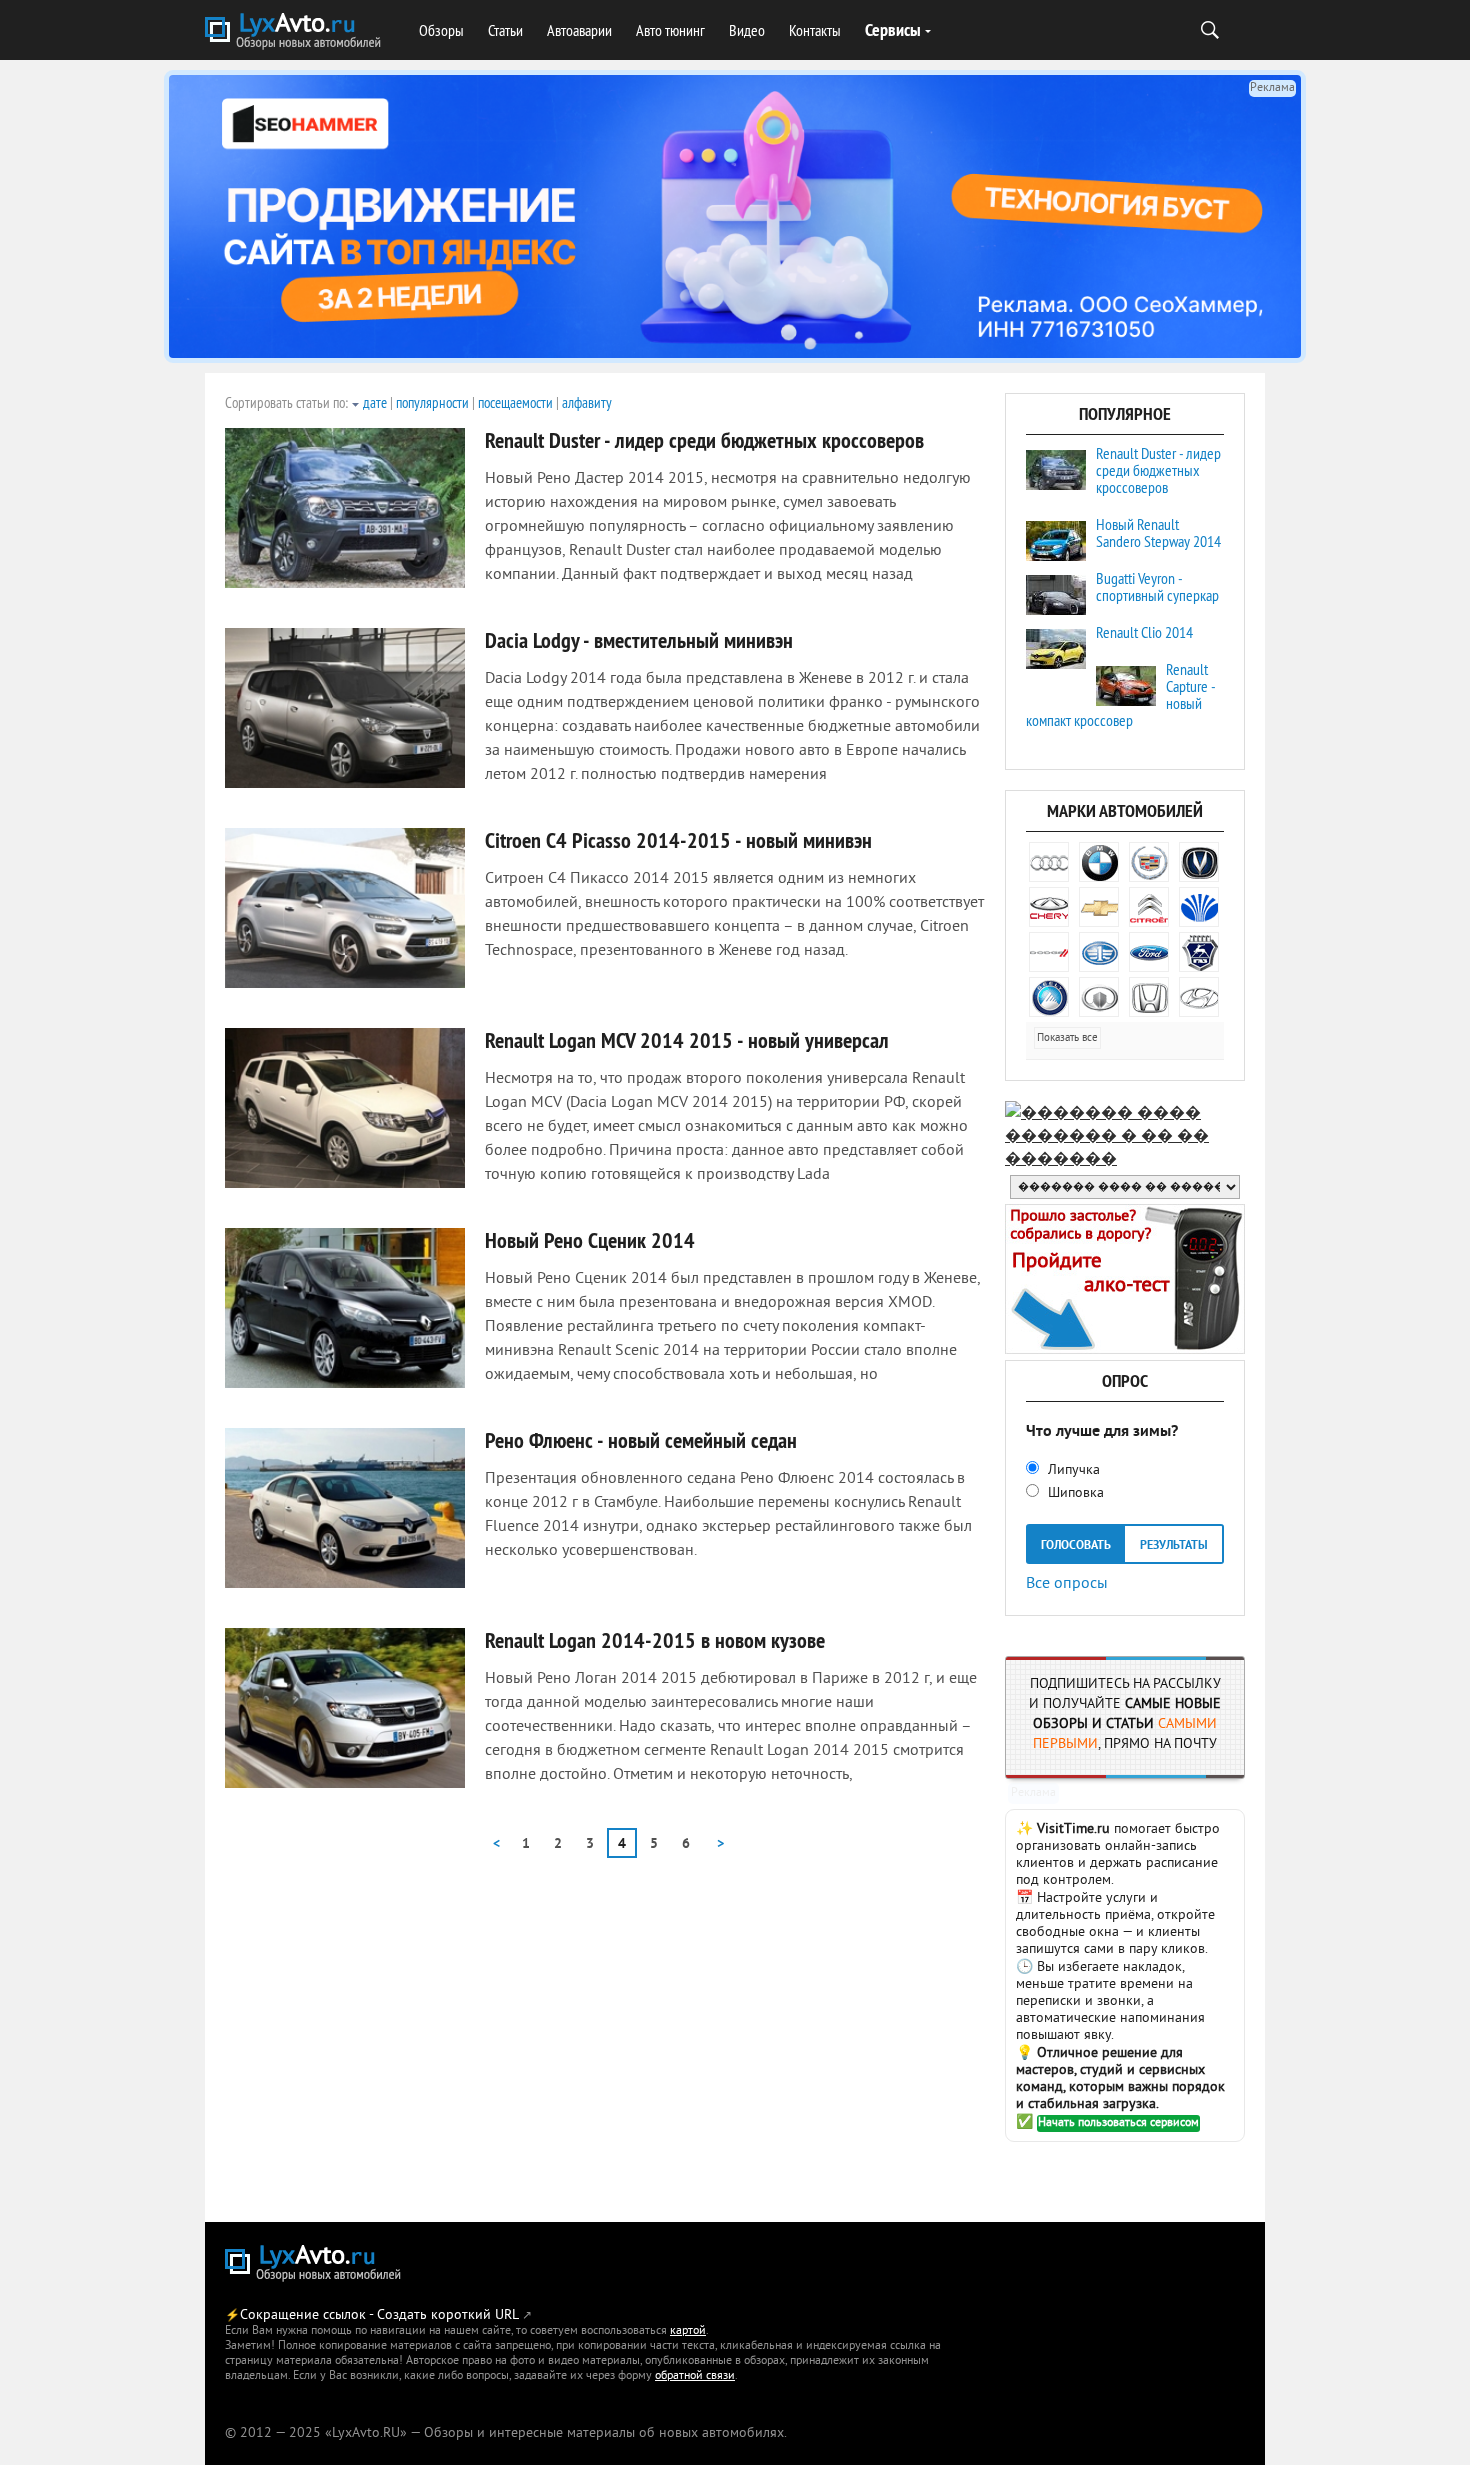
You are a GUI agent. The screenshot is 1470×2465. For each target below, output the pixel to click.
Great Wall (1099, 997)
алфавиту (587, 402)
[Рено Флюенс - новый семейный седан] (345, 1508)
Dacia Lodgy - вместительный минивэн (639, 640)
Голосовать (1076, 1546)
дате (375, 402)
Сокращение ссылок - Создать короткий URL (379, 2315)
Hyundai (1199, 997)
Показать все (1067, 1038)
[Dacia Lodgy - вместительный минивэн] (345, 708)
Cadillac (1149, 862)
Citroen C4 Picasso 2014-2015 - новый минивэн (678, 840)
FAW (1099, 952)
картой (688, 2331)
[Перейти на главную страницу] (315, 2265)
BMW (1099, 862)
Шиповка (1074, 1493)
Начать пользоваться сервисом (1118, 2123)
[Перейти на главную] (295, 33)
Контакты (815, 30)
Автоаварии (579, 30)
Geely (1049, 997)
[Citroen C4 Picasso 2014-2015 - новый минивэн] (345, 908)
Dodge (1049, 952)
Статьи (505, 30)
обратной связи (695, 2376)
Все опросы (1067, 1582)
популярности (432, 402)
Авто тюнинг (670, 30)
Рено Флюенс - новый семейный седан (641, 1440)
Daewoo (1199, 907)
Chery (1049, 907)
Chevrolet (1099, 907)
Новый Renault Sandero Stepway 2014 (1158, 532)
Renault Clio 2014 (1144, 632)
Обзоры (441, 30)
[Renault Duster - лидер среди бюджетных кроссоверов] (345, 508)
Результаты (1174, 1546)
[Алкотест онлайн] (1125, 1350)
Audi (1049, 862)
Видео (747, 30)
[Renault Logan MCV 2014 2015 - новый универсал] (345, 1108)
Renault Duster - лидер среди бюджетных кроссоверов (704, 440)
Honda (1149, 997)
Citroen (1149, 907)
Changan (1199, 862)
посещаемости (515, 402)
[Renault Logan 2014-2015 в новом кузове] (345, 1708)
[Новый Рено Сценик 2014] (345, 1308)
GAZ (1199, 952)
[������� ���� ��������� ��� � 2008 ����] (1125, 1160)
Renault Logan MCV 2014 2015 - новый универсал (687, 1040)
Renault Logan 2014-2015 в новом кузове (655, 1640)
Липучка (1072, 1470)
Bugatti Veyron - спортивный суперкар (1157, 586)
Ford (1149, 952)
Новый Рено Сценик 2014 (590, 1240)
